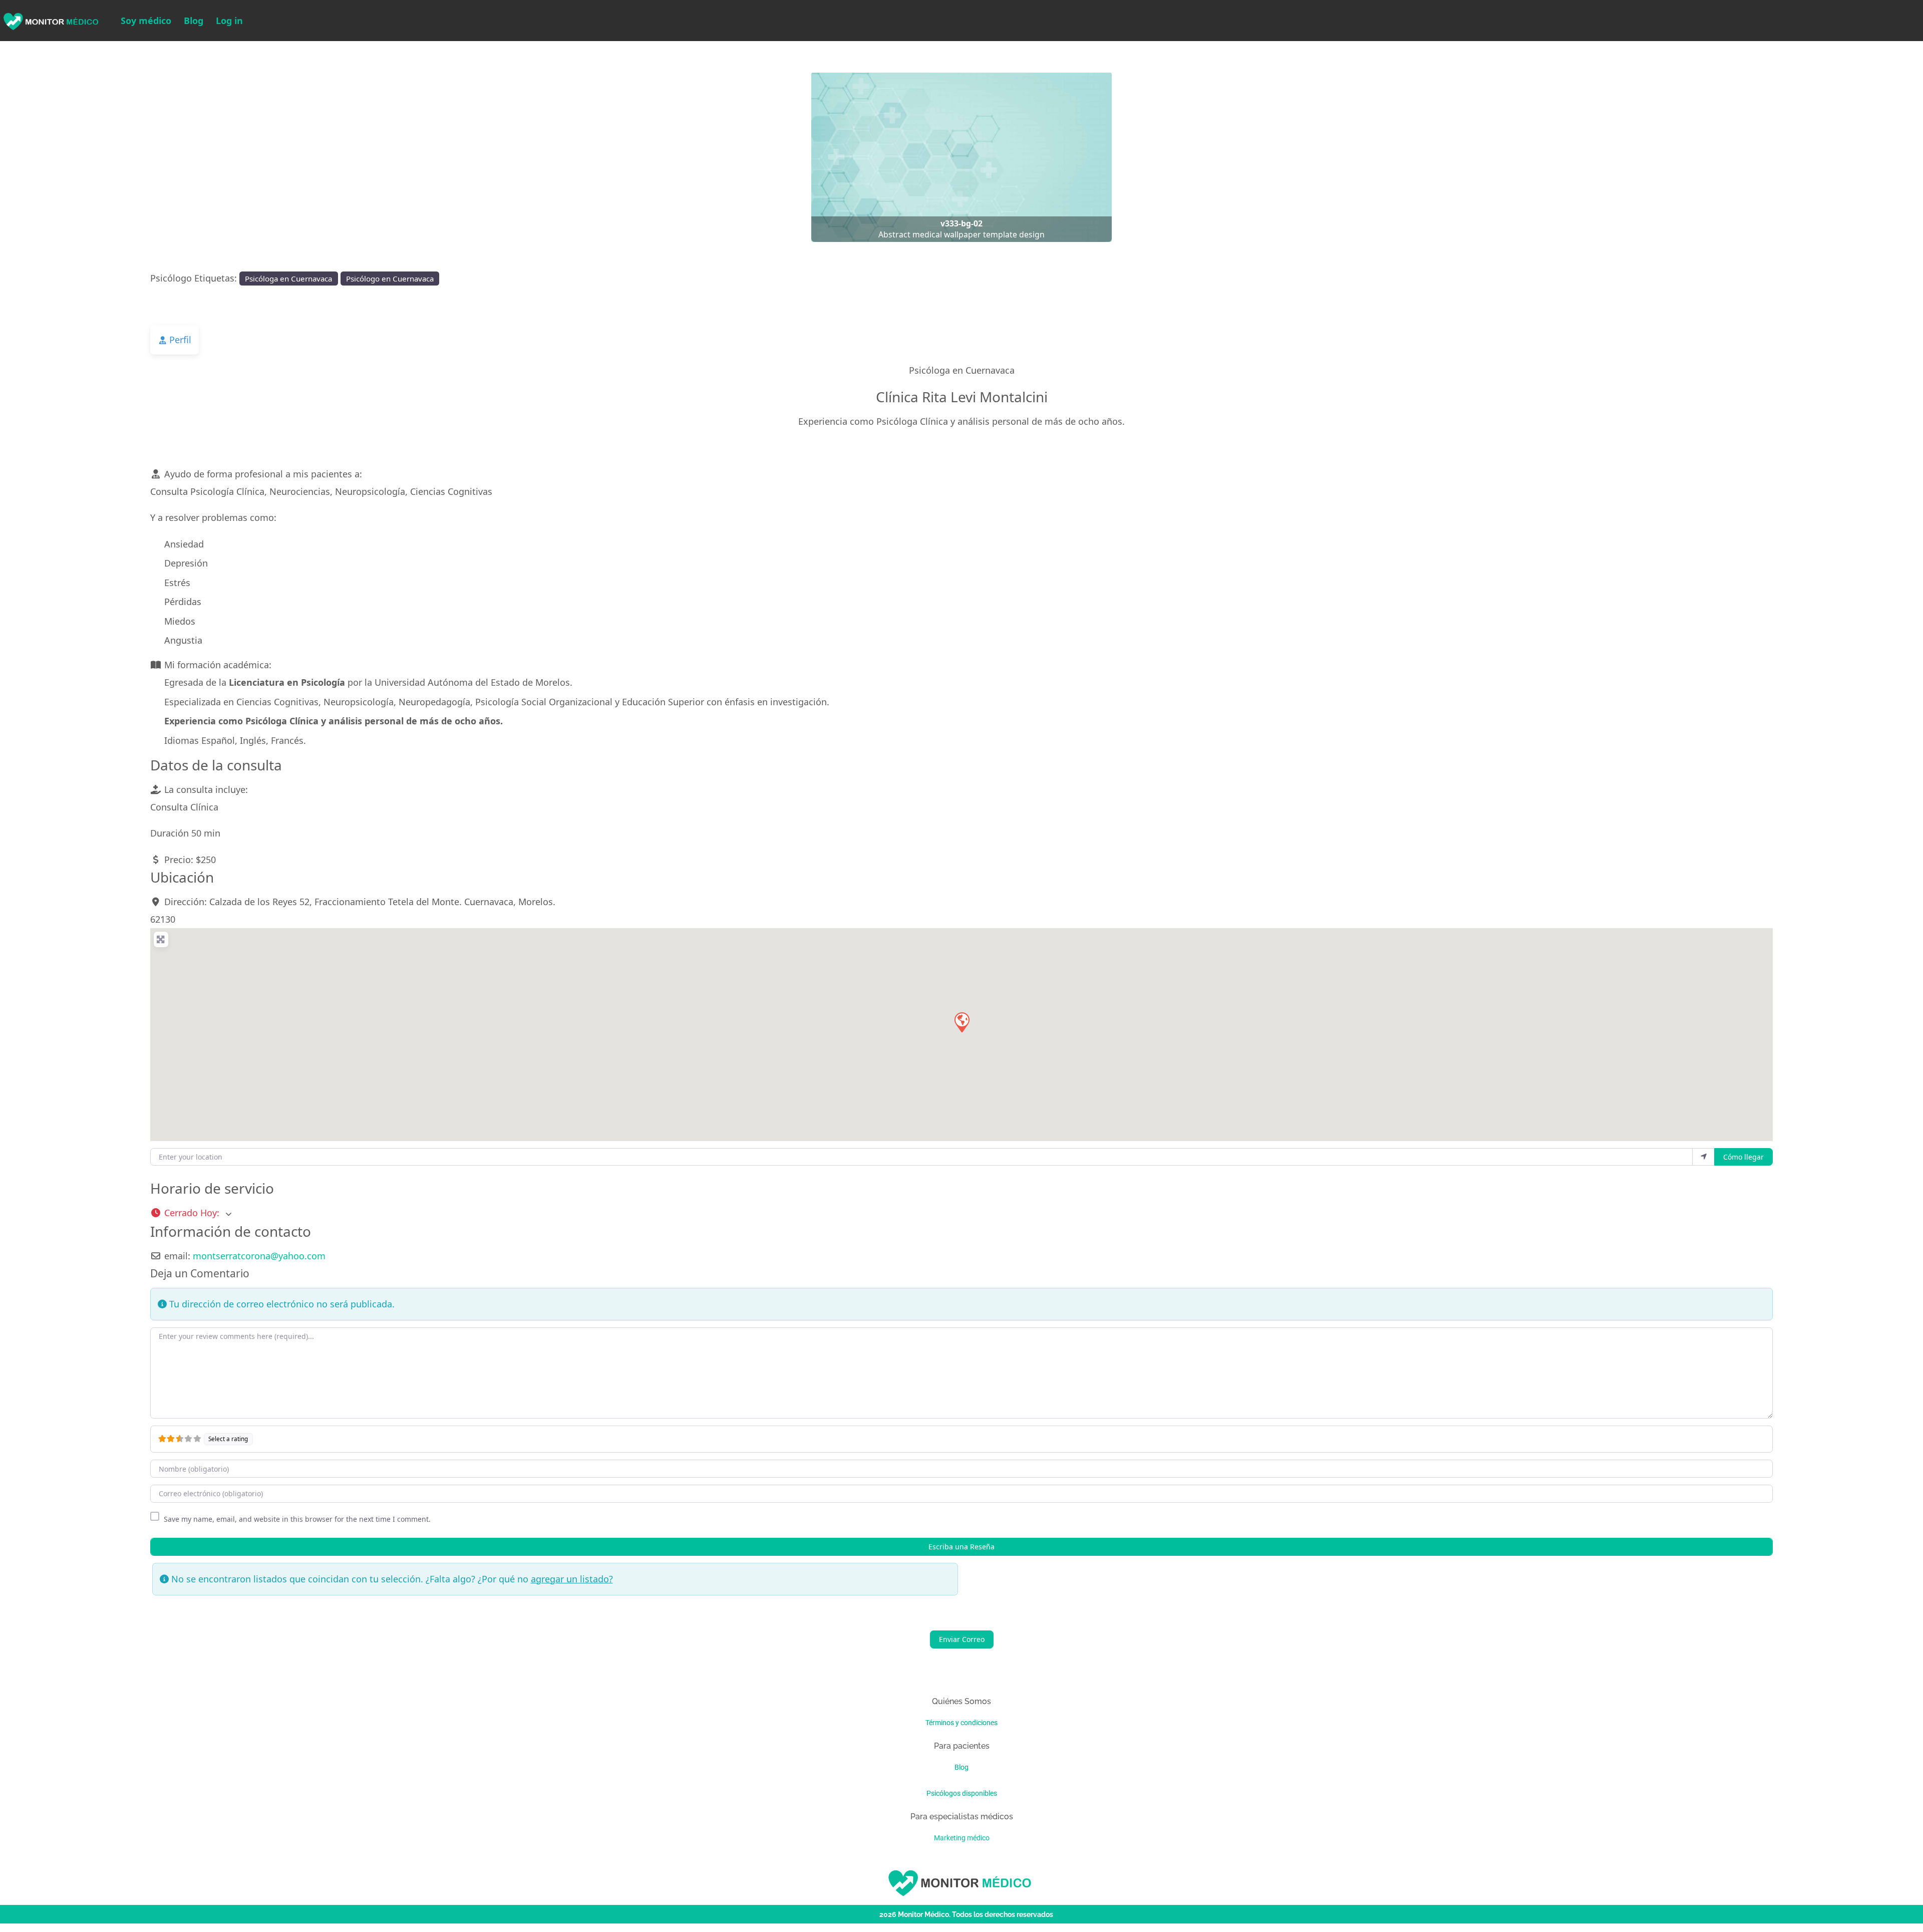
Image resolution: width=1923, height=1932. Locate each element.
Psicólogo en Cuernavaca (390, 279)
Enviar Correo (962, 1640)
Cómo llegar (1743, 1157)
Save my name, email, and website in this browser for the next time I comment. (297, 1519)
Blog (194, 21)
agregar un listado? (572, 1579)
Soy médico (146, 21)
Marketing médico (962, 1838)
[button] (144, 157)
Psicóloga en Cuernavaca (288, 279)
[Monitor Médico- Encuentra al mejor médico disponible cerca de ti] (50, 20)
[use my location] (1704, 1157)
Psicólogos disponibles (962, 1793)
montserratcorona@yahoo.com (259, 1256)
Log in (229, 21)
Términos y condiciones (961, 1723)
